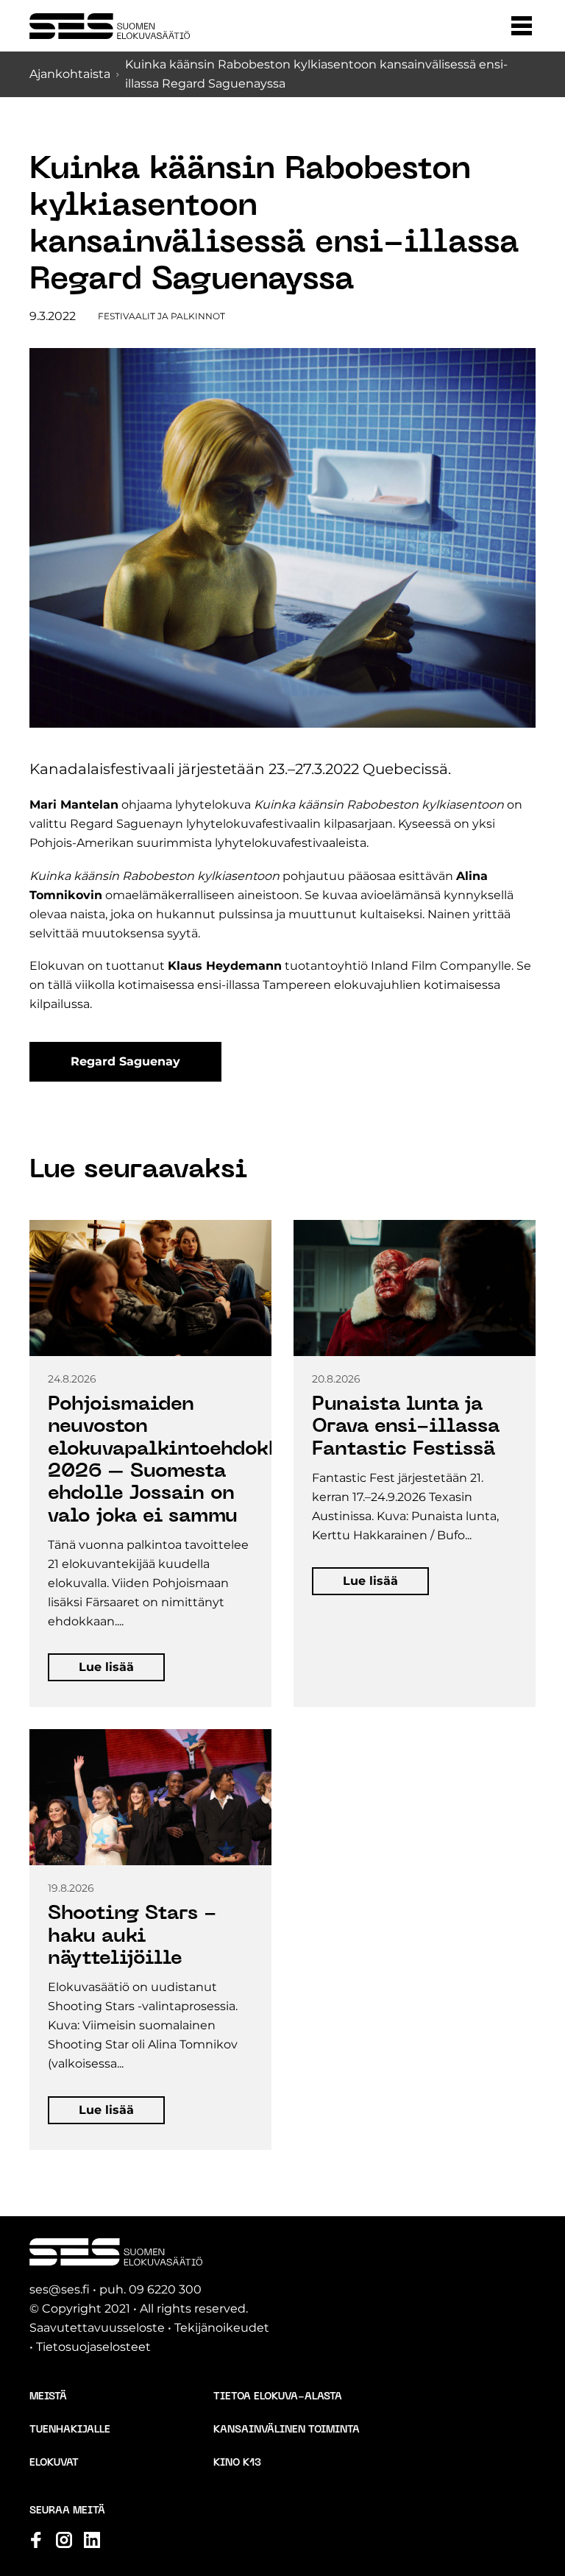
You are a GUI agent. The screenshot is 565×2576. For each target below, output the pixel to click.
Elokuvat (54, 2463)
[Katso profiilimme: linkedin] (92, 2540)
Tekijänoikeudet (222, 2328)
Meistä (48, 2397)
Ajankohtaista (70, 74)
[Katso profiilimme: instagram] (64, 2540)
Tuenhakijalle (70, 2430)
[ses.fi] (110, 26)
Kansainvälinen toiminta (287, 2430)
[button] (522, 26)
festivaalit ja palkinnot (161, 316)
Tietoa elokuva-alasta (278, 2397)
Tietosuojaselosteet (93, 2347)
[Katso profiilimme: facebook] (36, 2540)
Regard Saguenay (125, 1061)
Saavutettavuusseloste (97, 2328)
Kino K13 (237, 2463)
